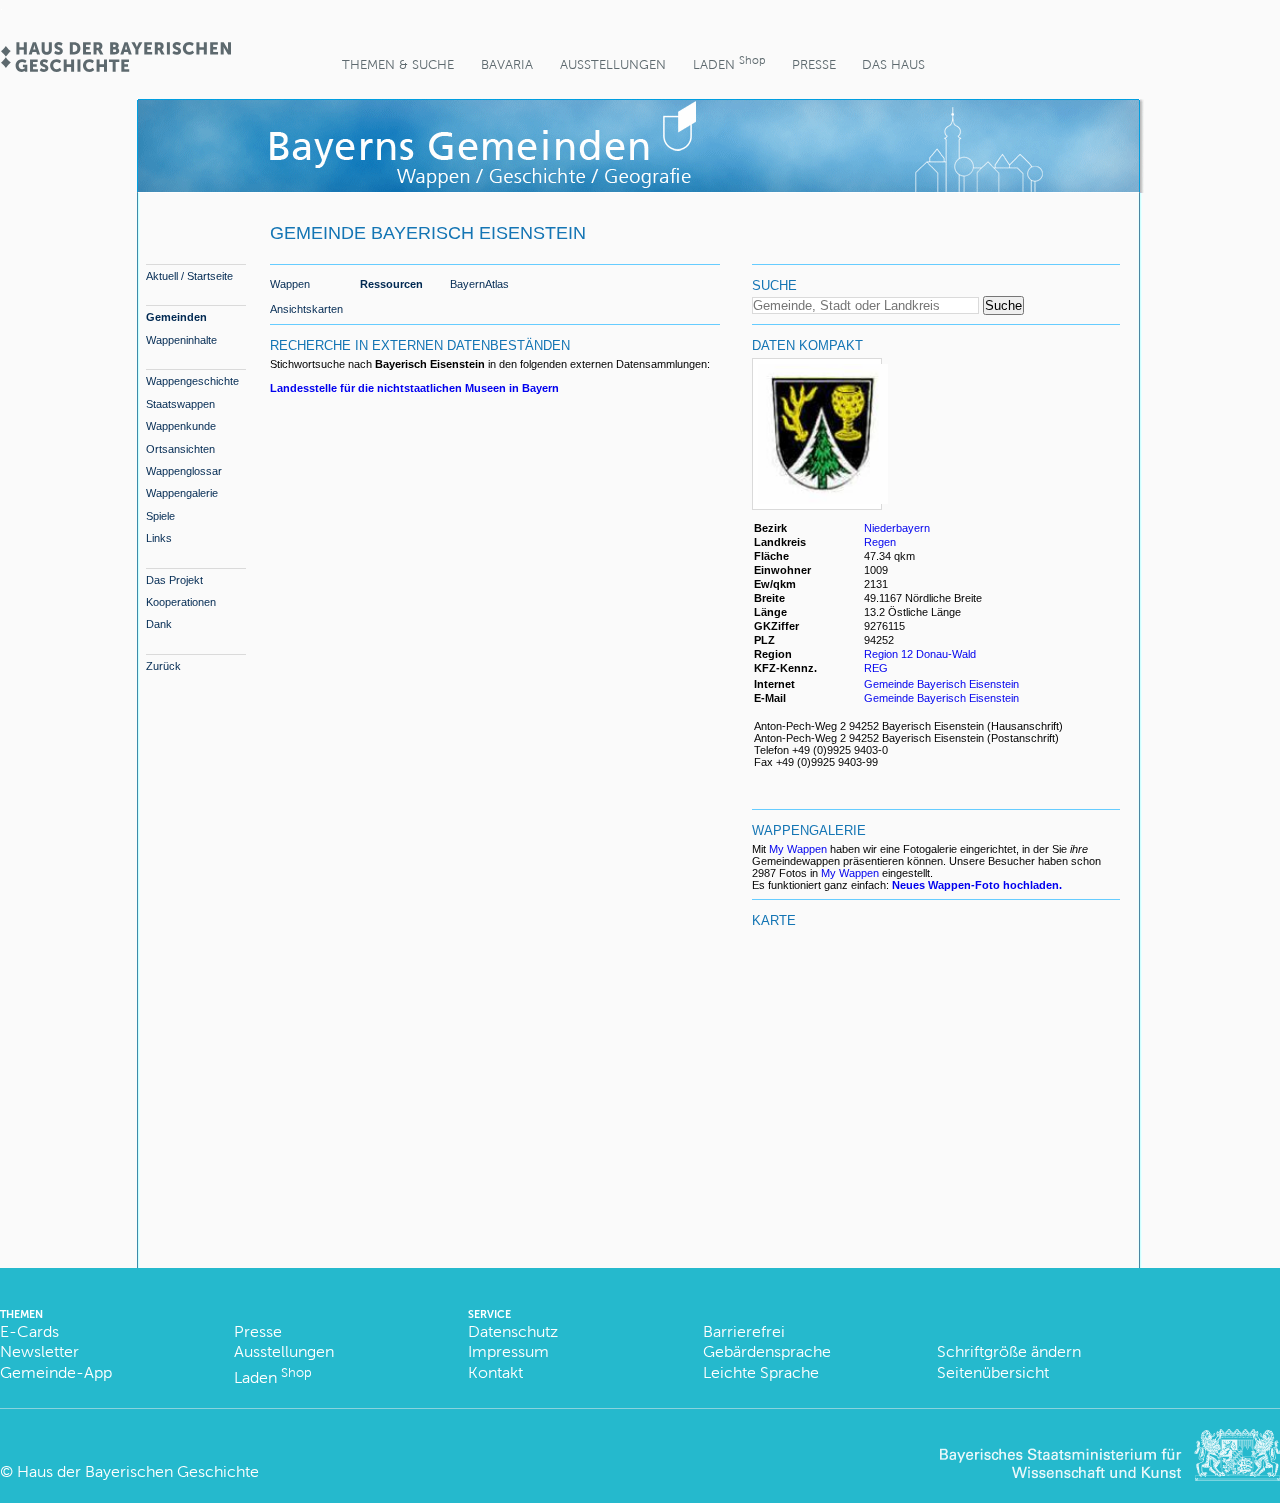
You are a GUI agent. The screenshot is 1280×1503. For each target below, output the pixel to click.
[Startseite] (115, 65)
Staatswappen (180, 404)
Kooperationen (181, 602)
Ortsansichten (180, 449)
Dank (159, 624)
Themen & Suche (398, 64)
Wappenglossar (184, 471)
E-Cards (29, 1331)
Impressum (508, 1351)
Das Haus (893, 64)
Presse (814, 64)
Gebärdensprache (767, 1351)
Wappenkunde (181, 426)
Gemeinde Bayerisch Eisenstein (941, 684)
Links (159, 538)
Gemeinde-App (56, 1372)
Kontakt (495, 1372)
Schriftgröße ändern (1009, 1351)
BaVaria (507, 64)
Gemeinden (176, 317)
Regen (880, 542)
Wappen (290, 284)
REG (876, 668)
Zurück (163, 666)
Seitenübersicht (993, 1372)
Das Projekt (174, 580)
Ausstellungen (613, 64)
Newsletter (39, 1351)
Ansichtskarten (306, 309)
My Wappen (798, 849)
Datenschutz (513, 1331)
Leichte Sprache (761, 1372)
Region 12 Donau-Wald (920, 654)
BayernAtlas (479, 284)
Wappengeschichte (192, 381)
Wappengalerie (182, 493)
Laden (729, 62)
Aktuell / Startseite (189, 276)
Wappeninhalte (181, 340)
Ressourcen (391, 284)
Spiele (160, 516)
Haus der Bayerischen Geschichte (138, 1471)
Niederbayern (897, 528)
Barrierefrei (744, 1331)
